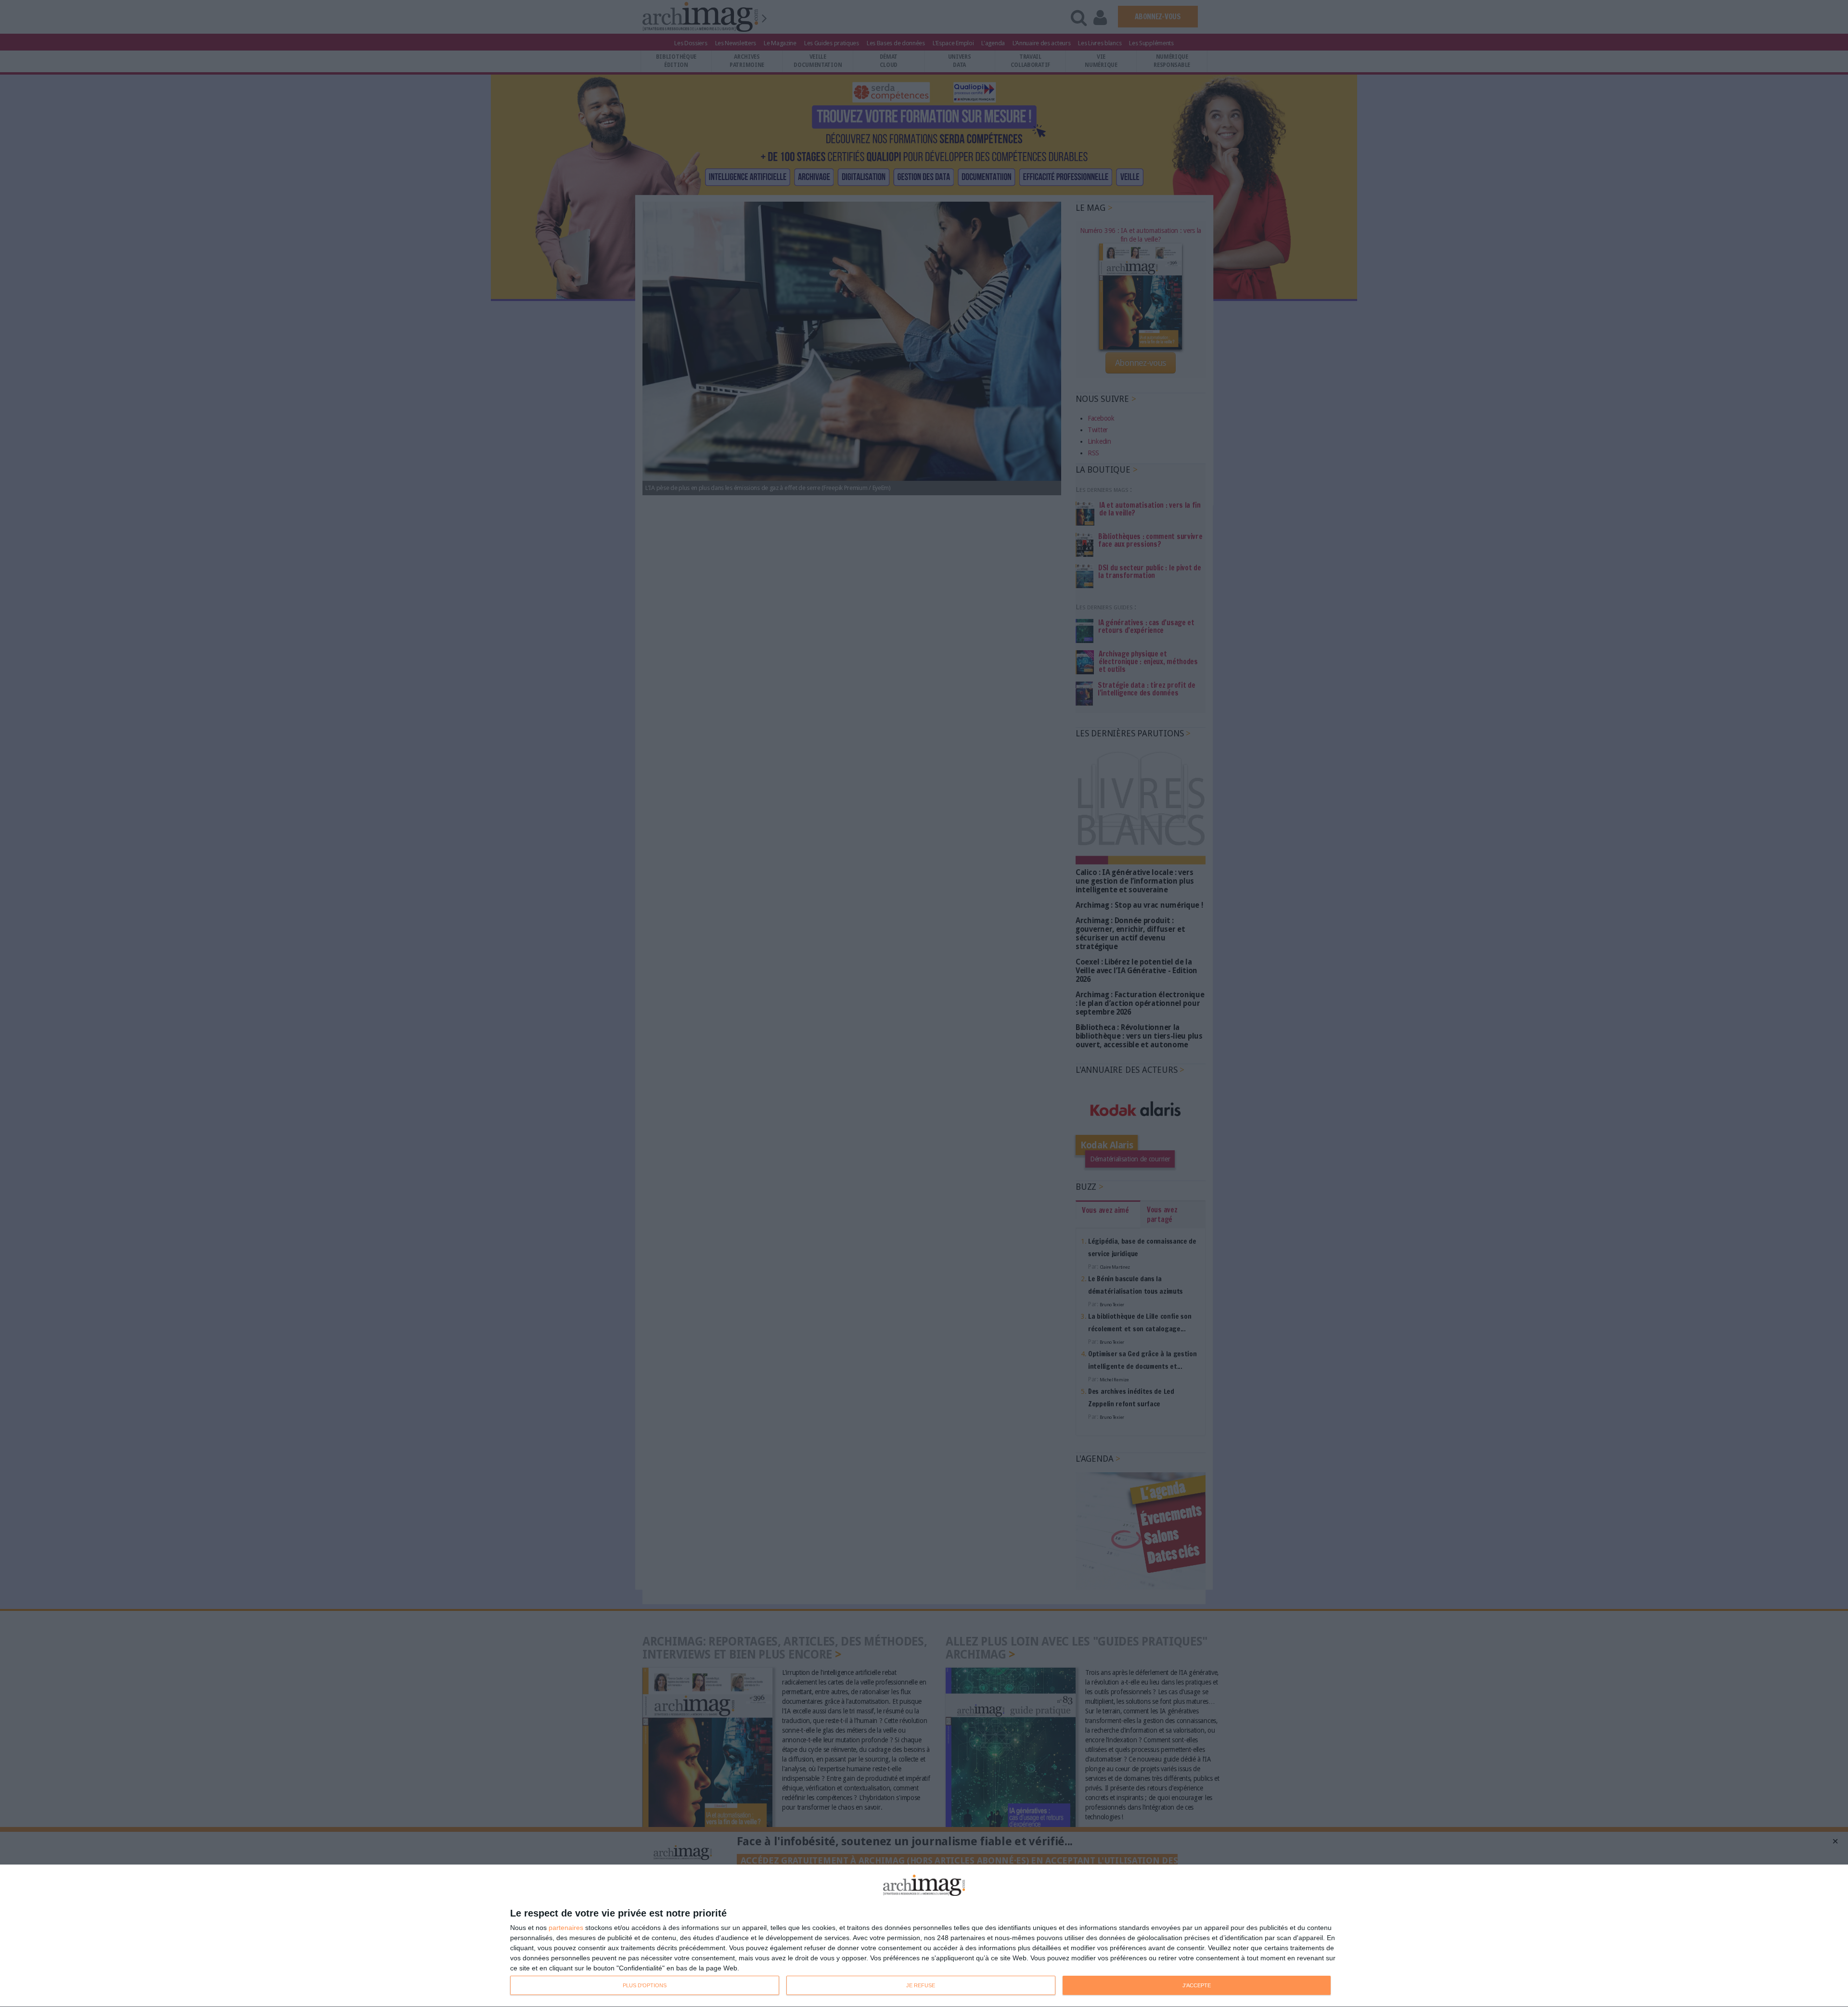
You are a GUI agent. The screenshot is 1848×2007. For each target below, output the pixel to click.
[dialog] (924, 1936)
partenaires (566, 1928)
